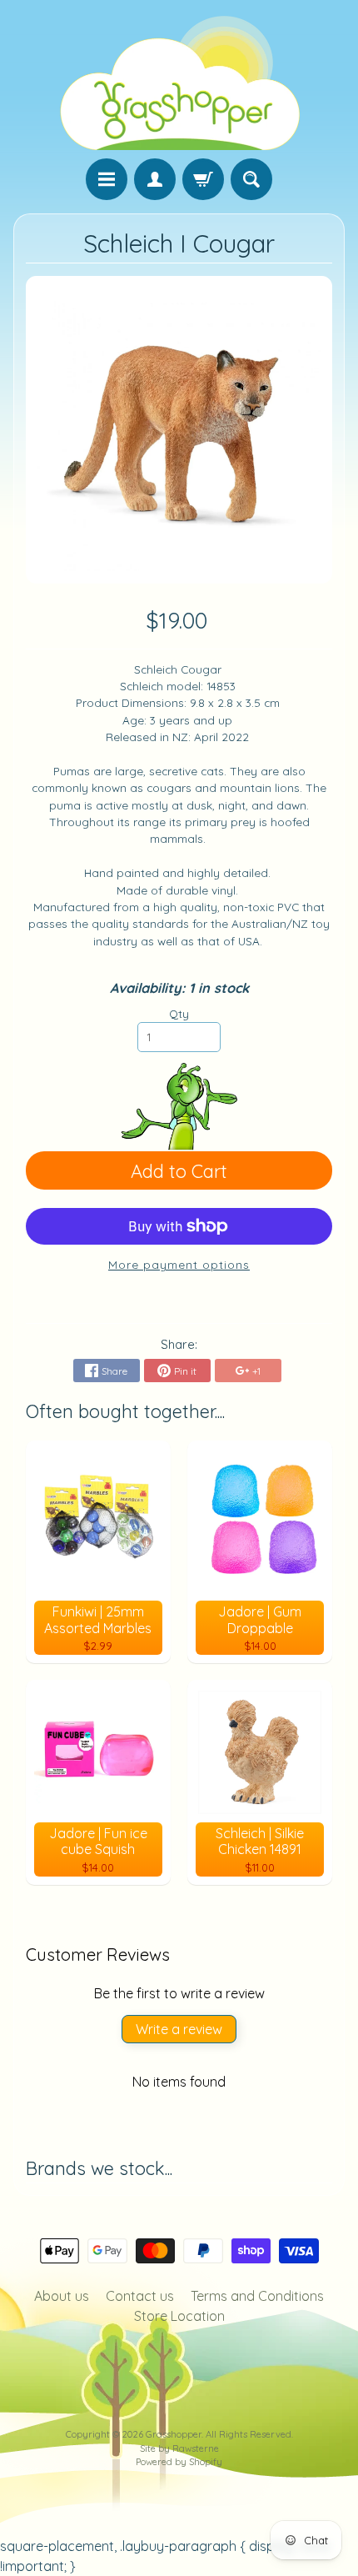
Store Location (179, 2316)
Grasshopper (174, 2434)
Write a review (179, 2029)
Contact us (140, 2296)
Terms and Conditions (257, 2296)
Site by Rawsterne (179, 2448)
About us (62, 2296)
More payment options (179, 1264)
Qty (179, 1013)
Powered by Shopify (179, 2462)
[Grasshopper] (179, 82)
